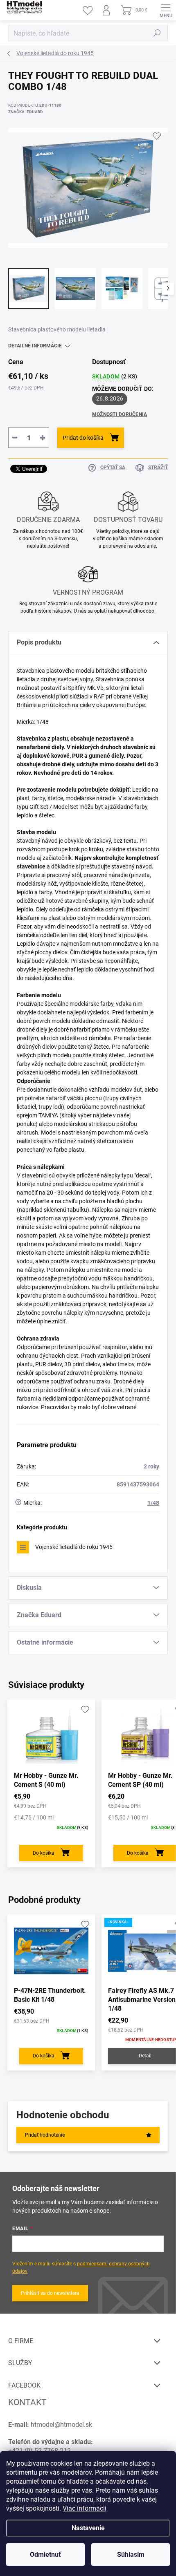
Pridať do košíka (83, 438)
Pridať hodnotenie (45, 2135)
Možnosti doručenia (120, 414)
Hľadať (157, 33)
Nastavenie (88, 2528)
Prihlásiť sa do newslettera (50, 2293)
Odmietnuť (45, 2555)
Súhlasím (131, 2555)
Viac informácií (85, 2508)
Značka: (26, 112)
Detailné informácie (35, 346)
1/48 (153, 1503)
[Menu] (166, 10)
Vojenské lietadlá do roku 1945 (74, 1547)
